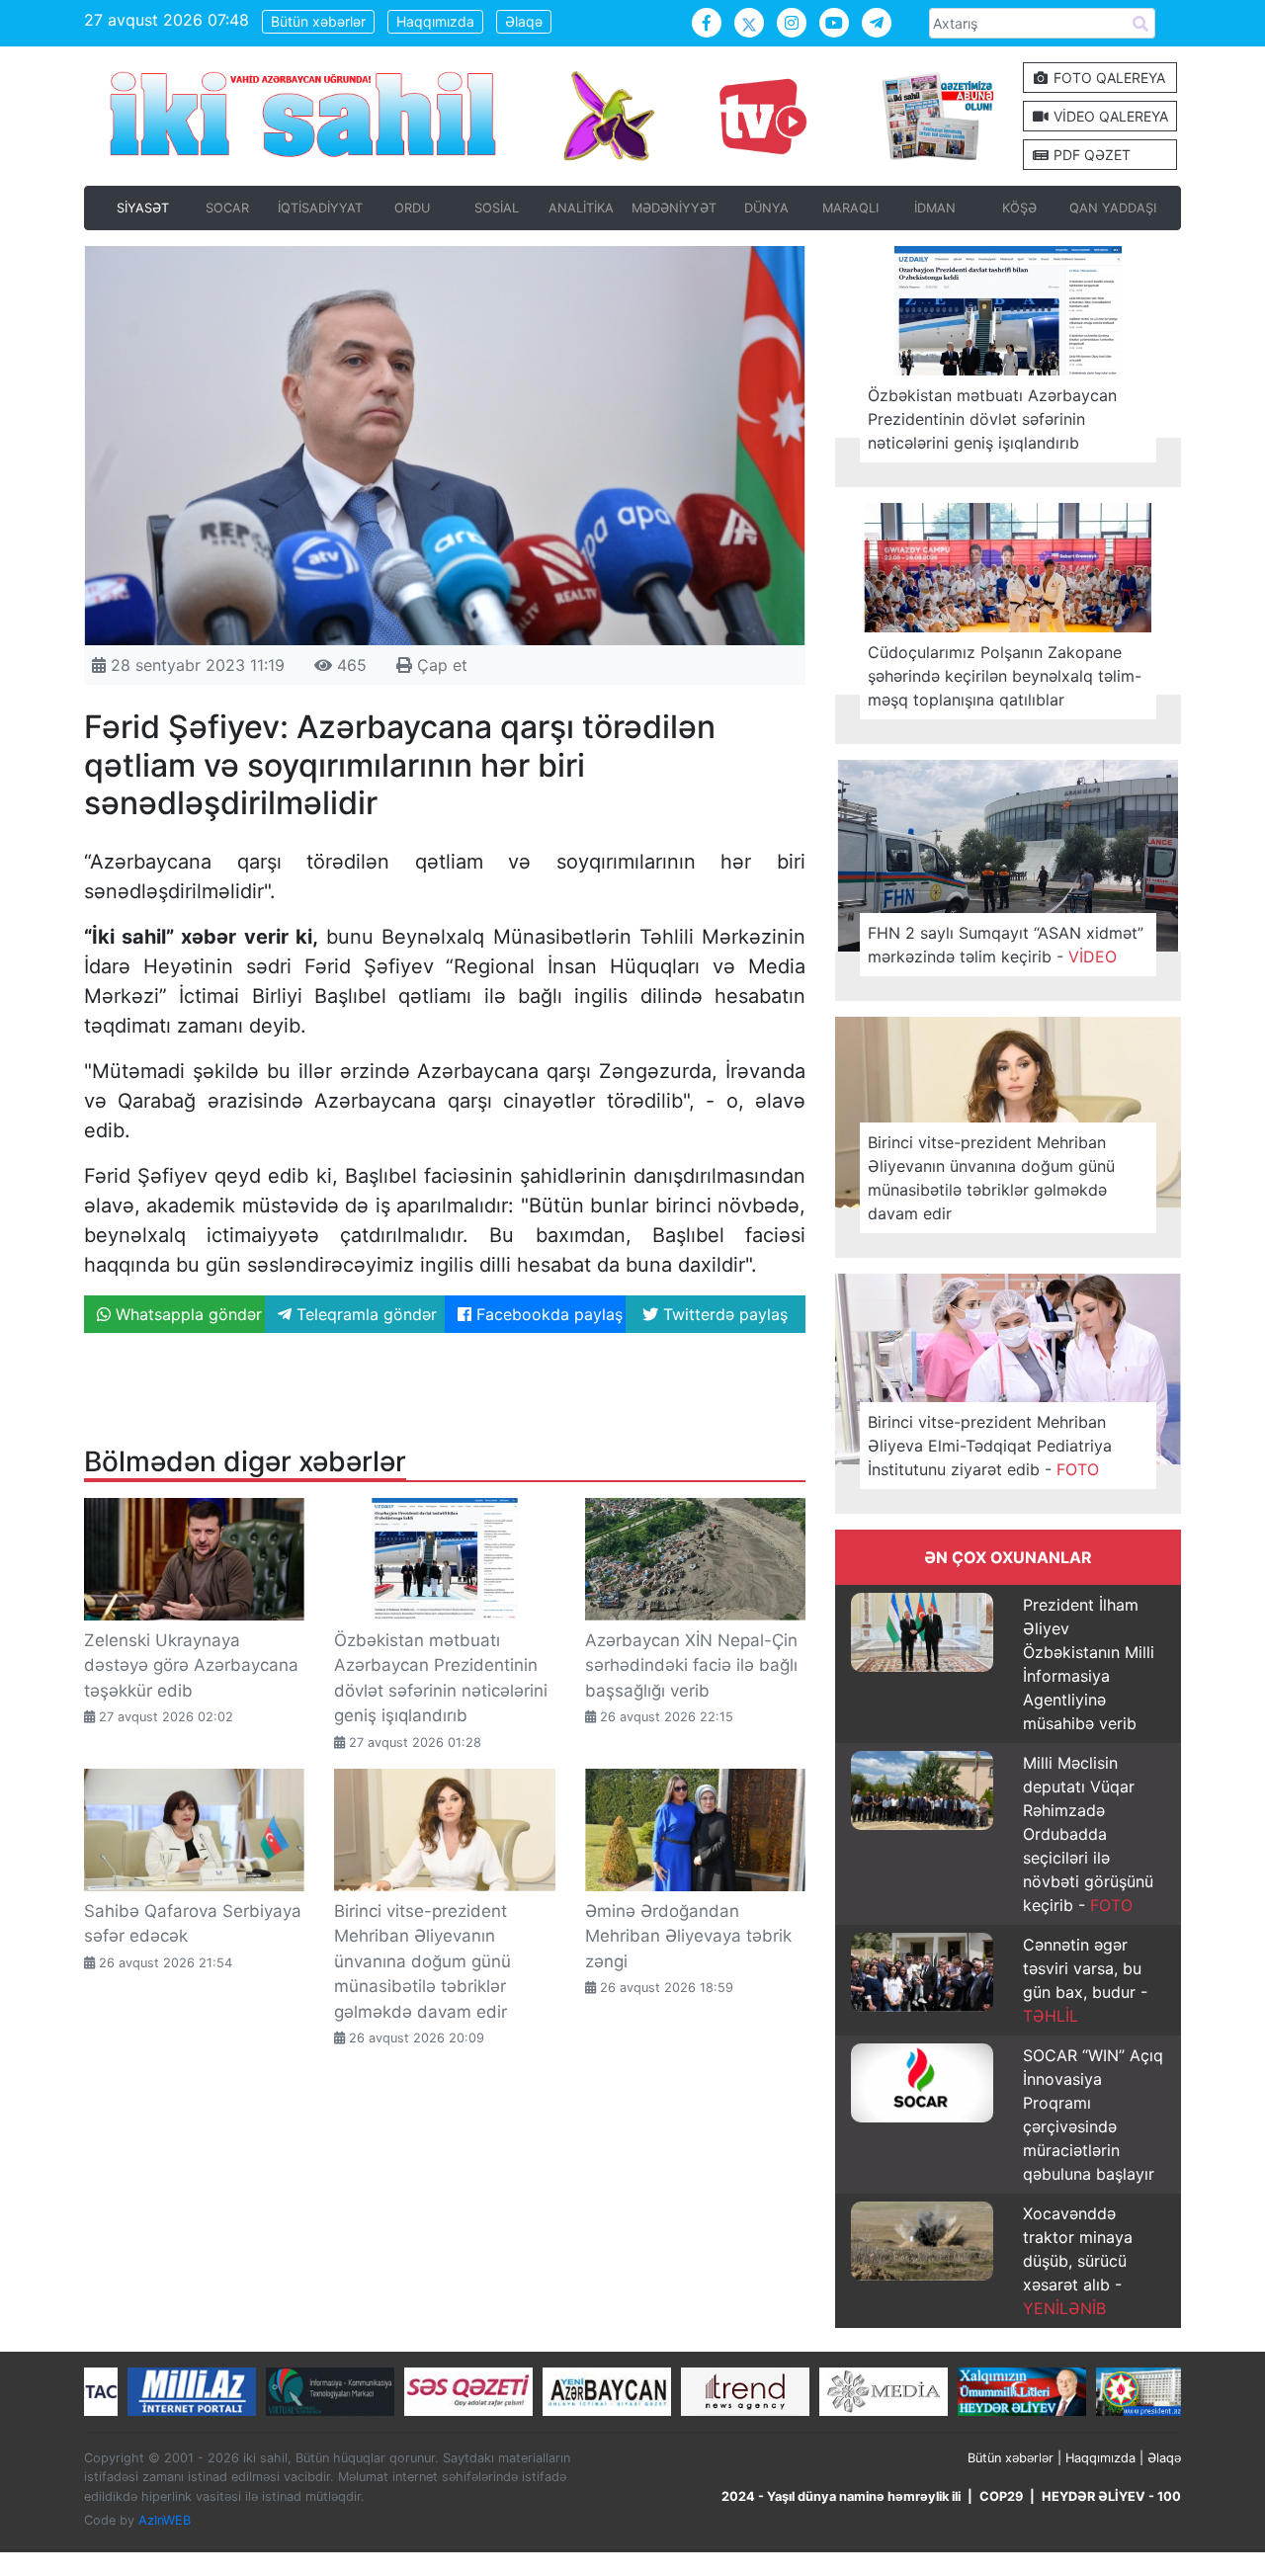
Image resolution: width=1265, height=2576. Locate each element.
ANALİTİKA (581, 208)
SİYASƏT (143, 208)
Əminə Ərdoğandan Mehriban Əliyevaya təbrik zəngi (688, 1936)
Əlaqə (524, 21)
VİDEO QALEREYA (1109, 116)
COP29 (1001, 2496)
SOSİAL (497, 208)
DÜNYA (766, 208)
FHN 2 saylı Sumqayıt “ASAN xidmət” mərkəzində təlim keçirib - (1006, 945)
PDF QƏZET (1090, 155)
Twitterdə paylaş (723, 1314)
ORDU (412, 208)
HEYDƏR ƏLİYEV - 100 (1111, 2496)
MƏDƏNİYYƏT (674, 208)
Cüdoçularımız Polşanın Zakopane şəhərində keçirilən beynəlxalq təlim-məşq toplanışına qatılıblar (1005, 676)
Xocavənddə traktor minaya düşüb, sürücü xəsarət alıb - (1078, 2261)
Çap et (440, 665)
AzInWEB (165, 2520)
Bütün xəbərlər (318, 21)
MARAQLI (850, 208)
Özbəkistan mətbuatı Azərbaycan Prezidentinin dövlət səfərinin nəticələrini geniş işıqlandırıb (992, 419)
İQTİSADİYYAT (320, 208)
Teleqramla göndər (364, 1314)
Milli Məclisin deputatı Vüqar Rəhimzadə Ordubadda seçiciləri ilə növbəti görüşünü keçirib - (1088, 1834)
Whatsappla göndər (186, 1314)
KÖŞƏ (1019, 208)
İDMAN (935, 208)
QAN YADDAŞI (1113, 208)
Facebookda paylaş (547, 1314)
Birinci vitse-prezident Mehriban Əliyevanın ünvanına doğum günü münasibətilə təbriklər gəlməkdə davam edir (422, 1961)
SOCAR (227, 208)
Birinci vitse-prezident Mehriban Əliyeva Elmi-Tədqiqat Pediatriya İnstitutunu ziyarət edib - (990, 1446)
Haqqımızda (435, 21)
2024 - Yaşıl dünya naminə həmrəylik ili (841, 2496)
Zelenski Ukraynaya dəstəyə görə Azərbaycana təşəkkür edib (191, 1665)
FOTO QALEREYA (1107, 78)
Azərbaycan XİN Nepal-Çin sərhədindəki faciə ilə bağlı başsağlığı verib (691, 1665)
